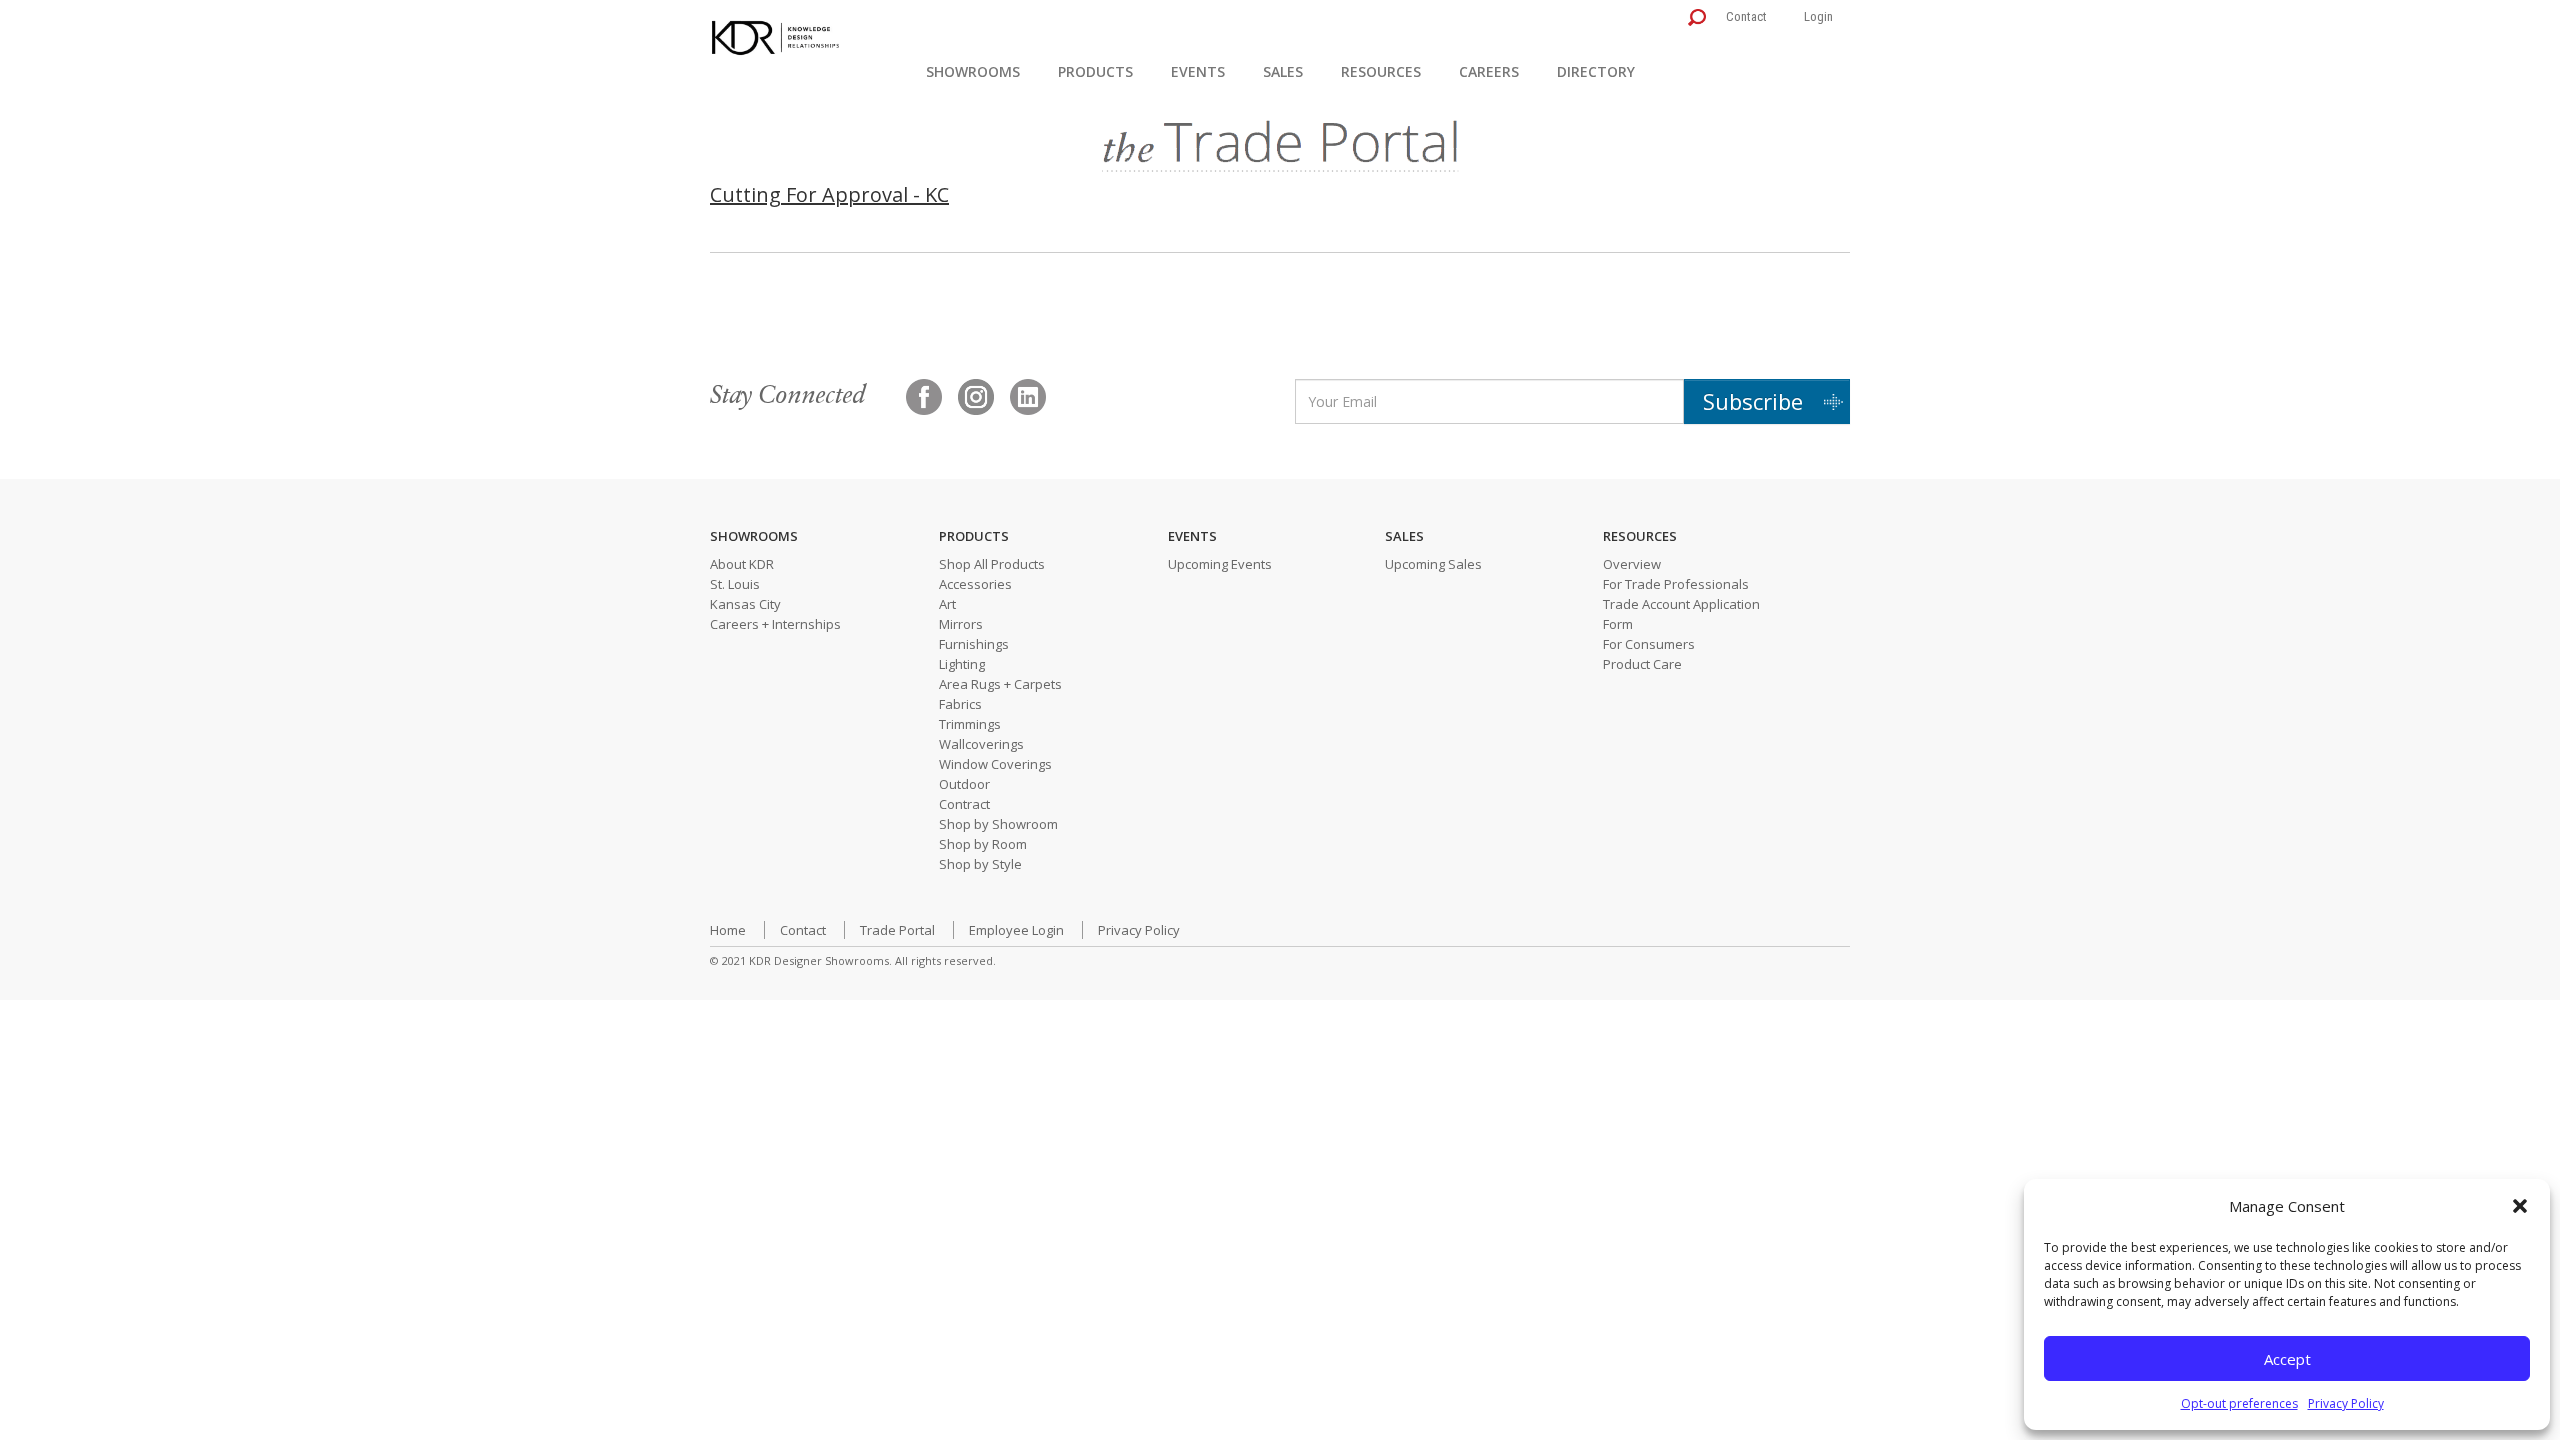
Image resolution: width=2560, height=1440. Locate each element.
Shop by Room (983, 844)
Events (1198, 71)
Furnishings (974, 644)
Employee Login (1016, 930)
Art (947, 604)
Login (1818, 16)
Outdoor (964, 784)
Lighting (962, 664)
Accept (2287, 1359)
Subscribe (1753, 401)
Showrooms (973, 71)
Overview (1632, 564)
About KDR (742, 564)
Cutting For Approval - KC (829, 194)
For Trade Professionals (1676, 584)
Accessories (975, 584)
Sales (1283, 71)
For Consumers (1649, 644)
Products (1095, 71)
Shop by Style (980, 864)
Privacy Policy (2346, 1403)
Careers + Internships (775, 624)
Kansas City (745, 604)
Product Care (1642, 664)
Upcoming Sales (1433, 564)
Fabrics (960, 704)
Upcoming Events (1220, 564)
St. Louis (735, 584)
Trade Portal (897, 930)
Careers (1489, 71)
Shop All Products (992, 564)
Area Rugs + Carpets (1000, 684)
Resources (1381, 71)
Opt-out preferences (2239, 1403)
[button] (2520, 1206)
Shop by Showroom (998, 824)
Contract (964, 804)
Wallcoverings (981, 744)
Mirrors (961, 624)
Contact (1746, 16)
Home (728, 930)
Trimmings (970, 724)
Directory (1596, 71)
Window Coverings (995, 764)
